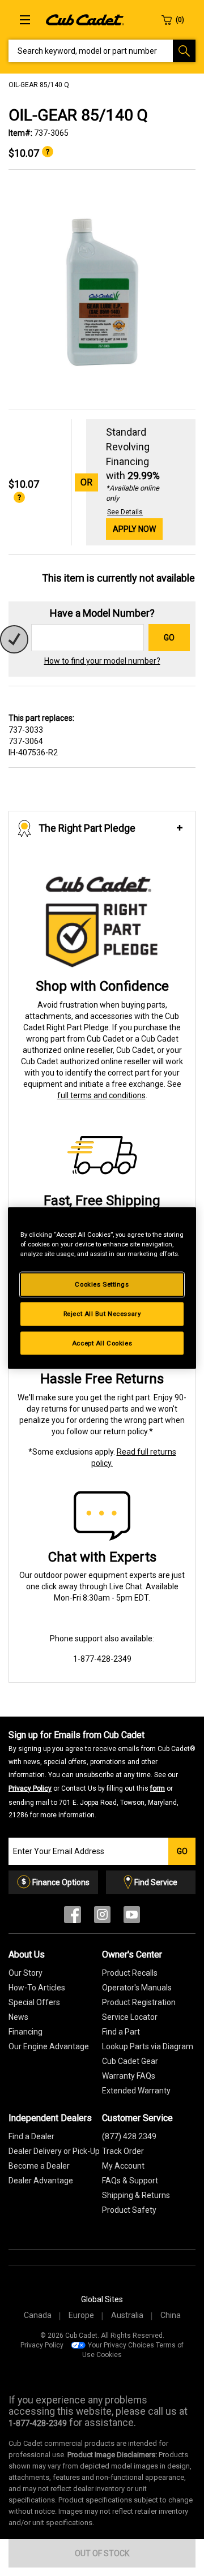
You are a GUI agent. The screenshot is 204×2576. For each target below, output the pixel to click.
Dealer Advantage (41, 2181)
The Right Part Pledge (87, 828)
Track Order (123, 2151)
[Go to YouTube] (132, 1917)
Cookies (109, 2355)
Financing (25, 2032)
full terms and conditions (101, 1095)
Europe (81, 2315)
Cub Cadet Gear (130, 2061)
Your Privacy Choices (121, 2345)
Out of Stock (102, 2553)
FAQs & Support (130, 2181)
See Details (125, 512)
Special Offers (34, 2002)
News (18, 2017)
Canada (38, 2315)
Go (169, 638)
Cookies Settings (102, 1284)
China (171, 2315)
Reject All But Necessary (102, 1313)
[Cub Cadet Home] (85, 19)
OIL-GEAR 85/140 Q (39, 85)
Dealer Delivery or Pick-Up (54, 2151)
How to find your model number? (102, 661)
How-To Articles (37, 1988)
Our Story (25, 1973)
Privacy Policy (30, 1788)
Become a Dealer (39, 2166)
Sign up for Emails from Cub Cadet (102, 1774)
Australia (127, 2315)
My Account (123, 2166)
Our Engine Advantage (49, 2046)
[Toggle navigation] (25, 20)
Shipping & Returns (136, 2195)
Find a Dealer (31, 2136)
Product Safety (129, 2210)
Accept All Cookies (102, 1343)
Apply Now (134, 529)
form (158, 1788)
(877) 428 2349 (129, 2136)
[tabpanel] (102, 290)
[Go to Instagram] (102, 1917)
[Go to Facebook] (73, 1917)
